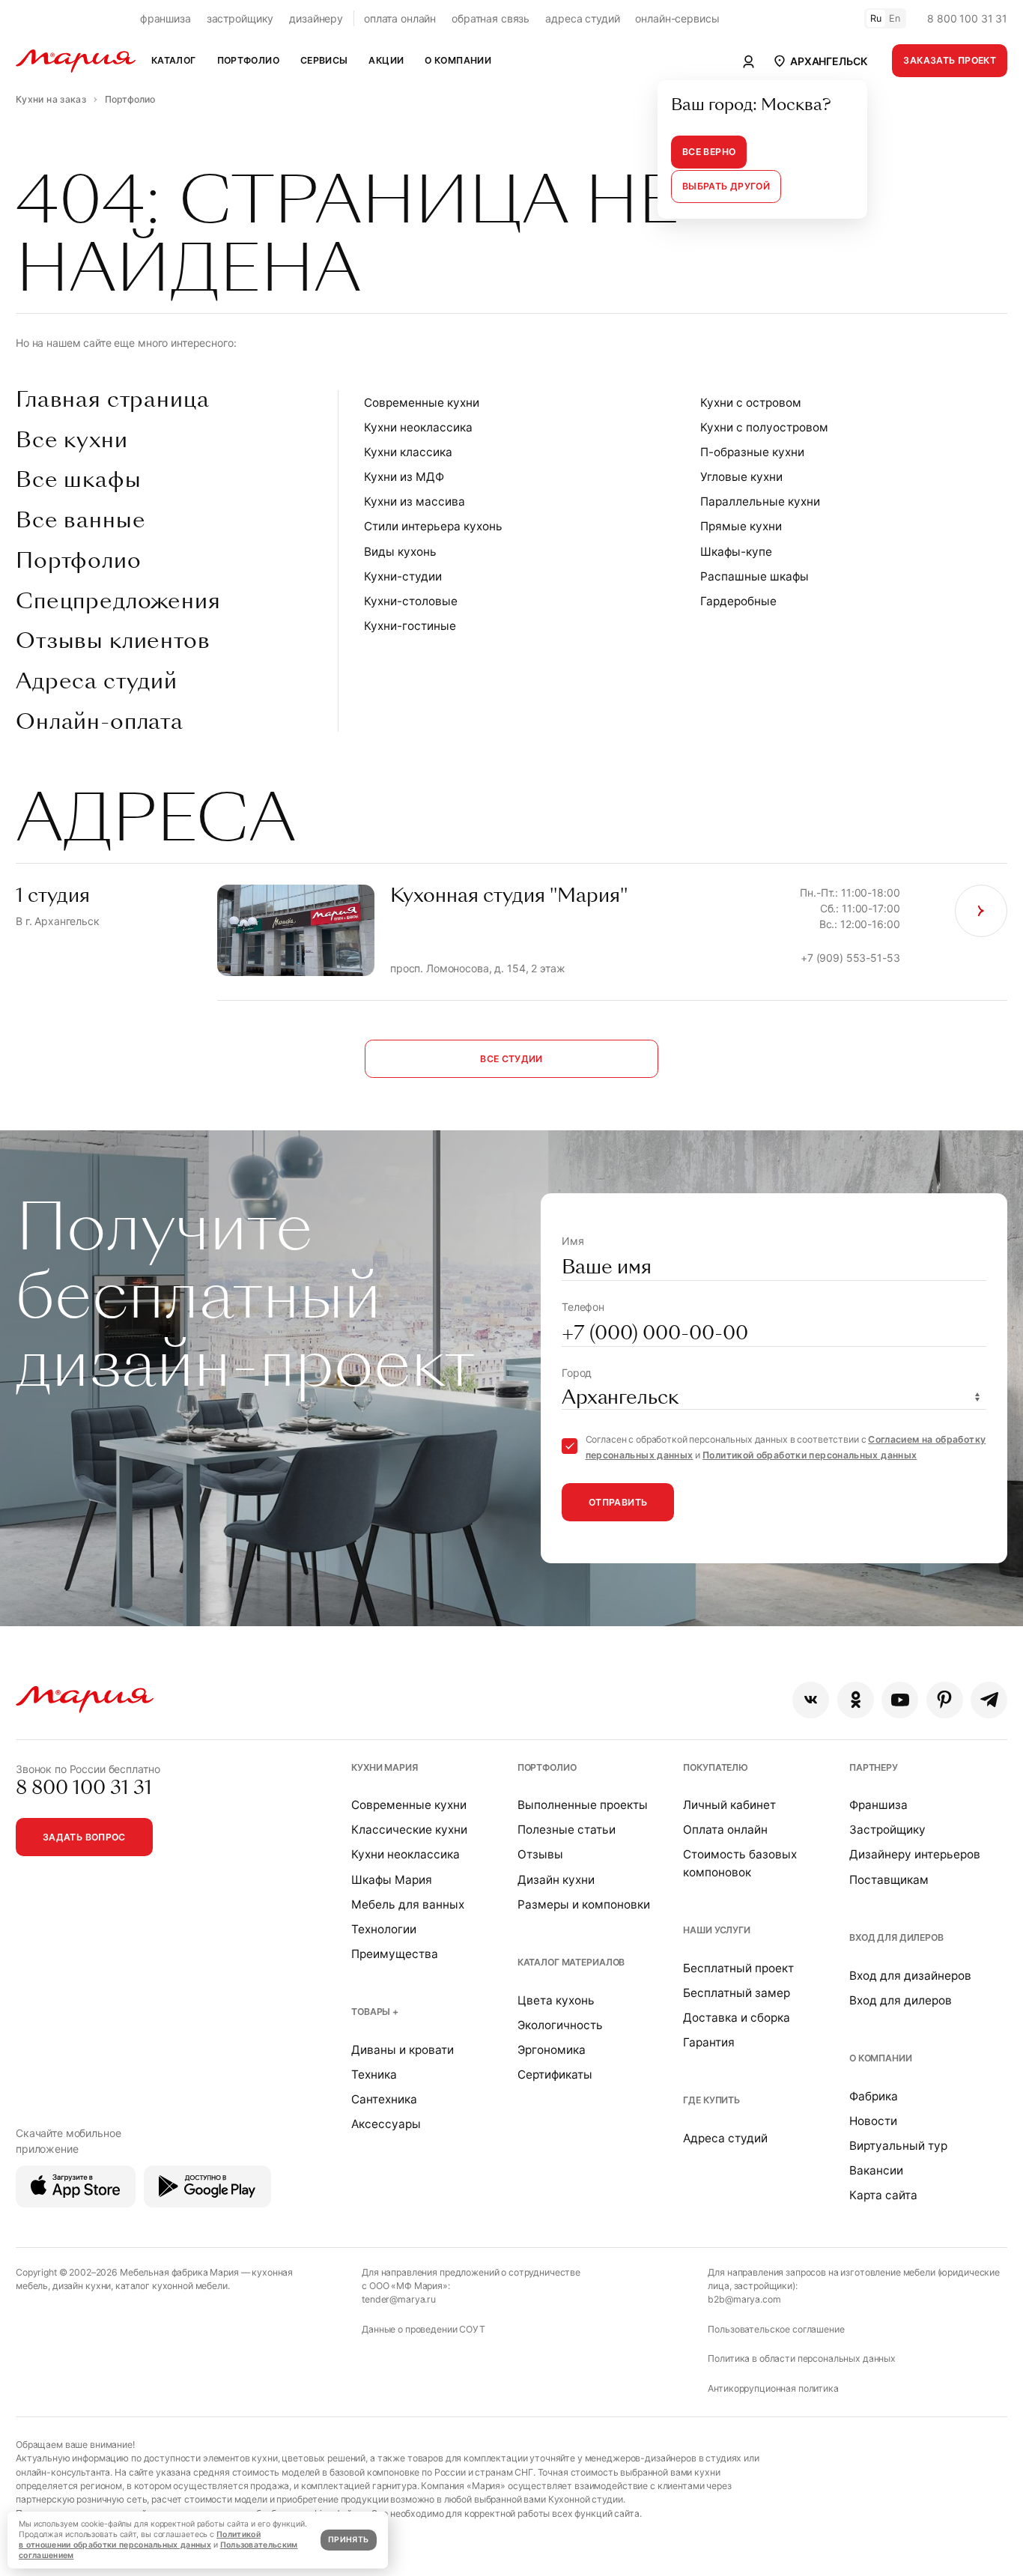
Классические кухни (409, 1830)
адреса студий (582, 18)
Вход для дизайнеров (910, 1976)
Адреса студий (97, 682)
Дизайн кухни (556, 1880)
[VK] (811, 1700)
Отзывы (540, 1854)
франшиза (166, 18)
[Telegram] (989, 1700)
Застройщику (887, 1830)
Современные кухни (422, 403)
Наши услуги (716, 1930)
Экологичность (560, 2025)
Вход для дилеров (896, 1937)
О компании (881, 2058)
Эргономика (552, 2050)
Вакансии (876, 2170)
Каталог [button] (174, 60)
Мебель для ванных (408, 1904)
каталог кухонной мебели (171, 2286)
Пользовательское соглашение (776, 2329)
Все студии (511, 1059)
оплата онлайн (400, 18)
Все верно (709, 152)
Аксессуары (386, 2124)
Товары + (375, 2012)
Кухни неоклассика (418, 427)
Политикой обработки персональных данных (810, 1455)
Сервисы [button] (324, 60)
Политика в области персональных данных (802, 2358)
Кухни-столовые (411, 601)
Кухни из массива (415, 501)
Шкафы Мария (392, 1880)
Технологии (384, 1929)
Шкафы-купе (736, 552)
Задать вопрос (84, 1837)
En (895, 18)
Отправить (618, 1502)
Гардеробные (738, 601)
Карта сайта (883, 2195)
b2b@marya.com (744, 2299)
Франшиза (878, 1805)
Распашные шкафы (755, 576)
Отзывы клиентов (113, 641)
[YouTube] (900, 1700)
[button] (820, 61)
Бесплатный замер (737, 1993)
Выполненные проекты (583, 1805)
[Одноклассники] (856, 1700)
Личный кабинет (729, 1805)
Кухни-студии (403, 576)
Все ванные (81, 521)
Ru (876, 18)
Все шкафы (79, 480)
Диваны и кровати (403, 2050)
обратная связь (491, 18)
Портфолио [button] (248, 60)
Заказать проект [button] (950, 60)
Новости (873, 2121)
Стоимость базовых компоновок (740, 1863)
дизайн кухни (82, 2286)
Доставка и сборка (737, 2018)
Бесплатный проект (738, 1968)
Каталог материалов (571, 1962)
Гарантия (709, 2042)
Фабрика (874, 2096)
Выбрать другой (726, 186)
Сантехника (384, 2099)
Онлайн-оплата (100, 722)
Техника (374, 2075)
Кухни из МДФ (404, 477)
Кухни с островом (751, 403)
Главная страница (112, 400)
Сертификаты (555, 2075)
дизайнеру (316, 18)
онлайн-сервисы (677, 18)
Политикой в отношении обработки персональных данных (140, 2540)
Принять (348, 2540)
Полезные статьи (567, 1830)
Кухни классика (408, 452)
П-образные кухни (752, 452)
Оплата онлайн (725, 1830)
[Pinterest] (945, 1700)
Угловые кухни (741, 477)
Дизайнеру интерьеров (915, 1854)
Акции (386, 60)
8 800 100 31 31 (967, 18)
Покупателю (716, 1767)
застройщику (240, 18)
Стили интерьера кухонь (433, 526)
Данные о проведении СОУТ (424, 2329)
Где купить (711, 2100)
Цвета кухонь (556, 2000)
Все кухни (72, 440)
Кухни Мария (384, 1767)
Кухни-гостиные (410, 626)
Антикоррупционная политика (773, 2388)
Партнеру (874, 1767)
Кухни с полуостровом (764, 427)
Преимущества (395, 1954)
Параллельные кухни (760, 501)
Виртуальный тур (898, 2146)
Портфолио (79, 561)
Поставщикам (889, 1880)
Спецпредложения (118, 601)
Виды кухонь (400, 552)
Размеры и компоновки (584, 1904)
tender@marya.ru (399, 2299)
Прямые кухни (741, 526)
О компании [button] (458, 60)
